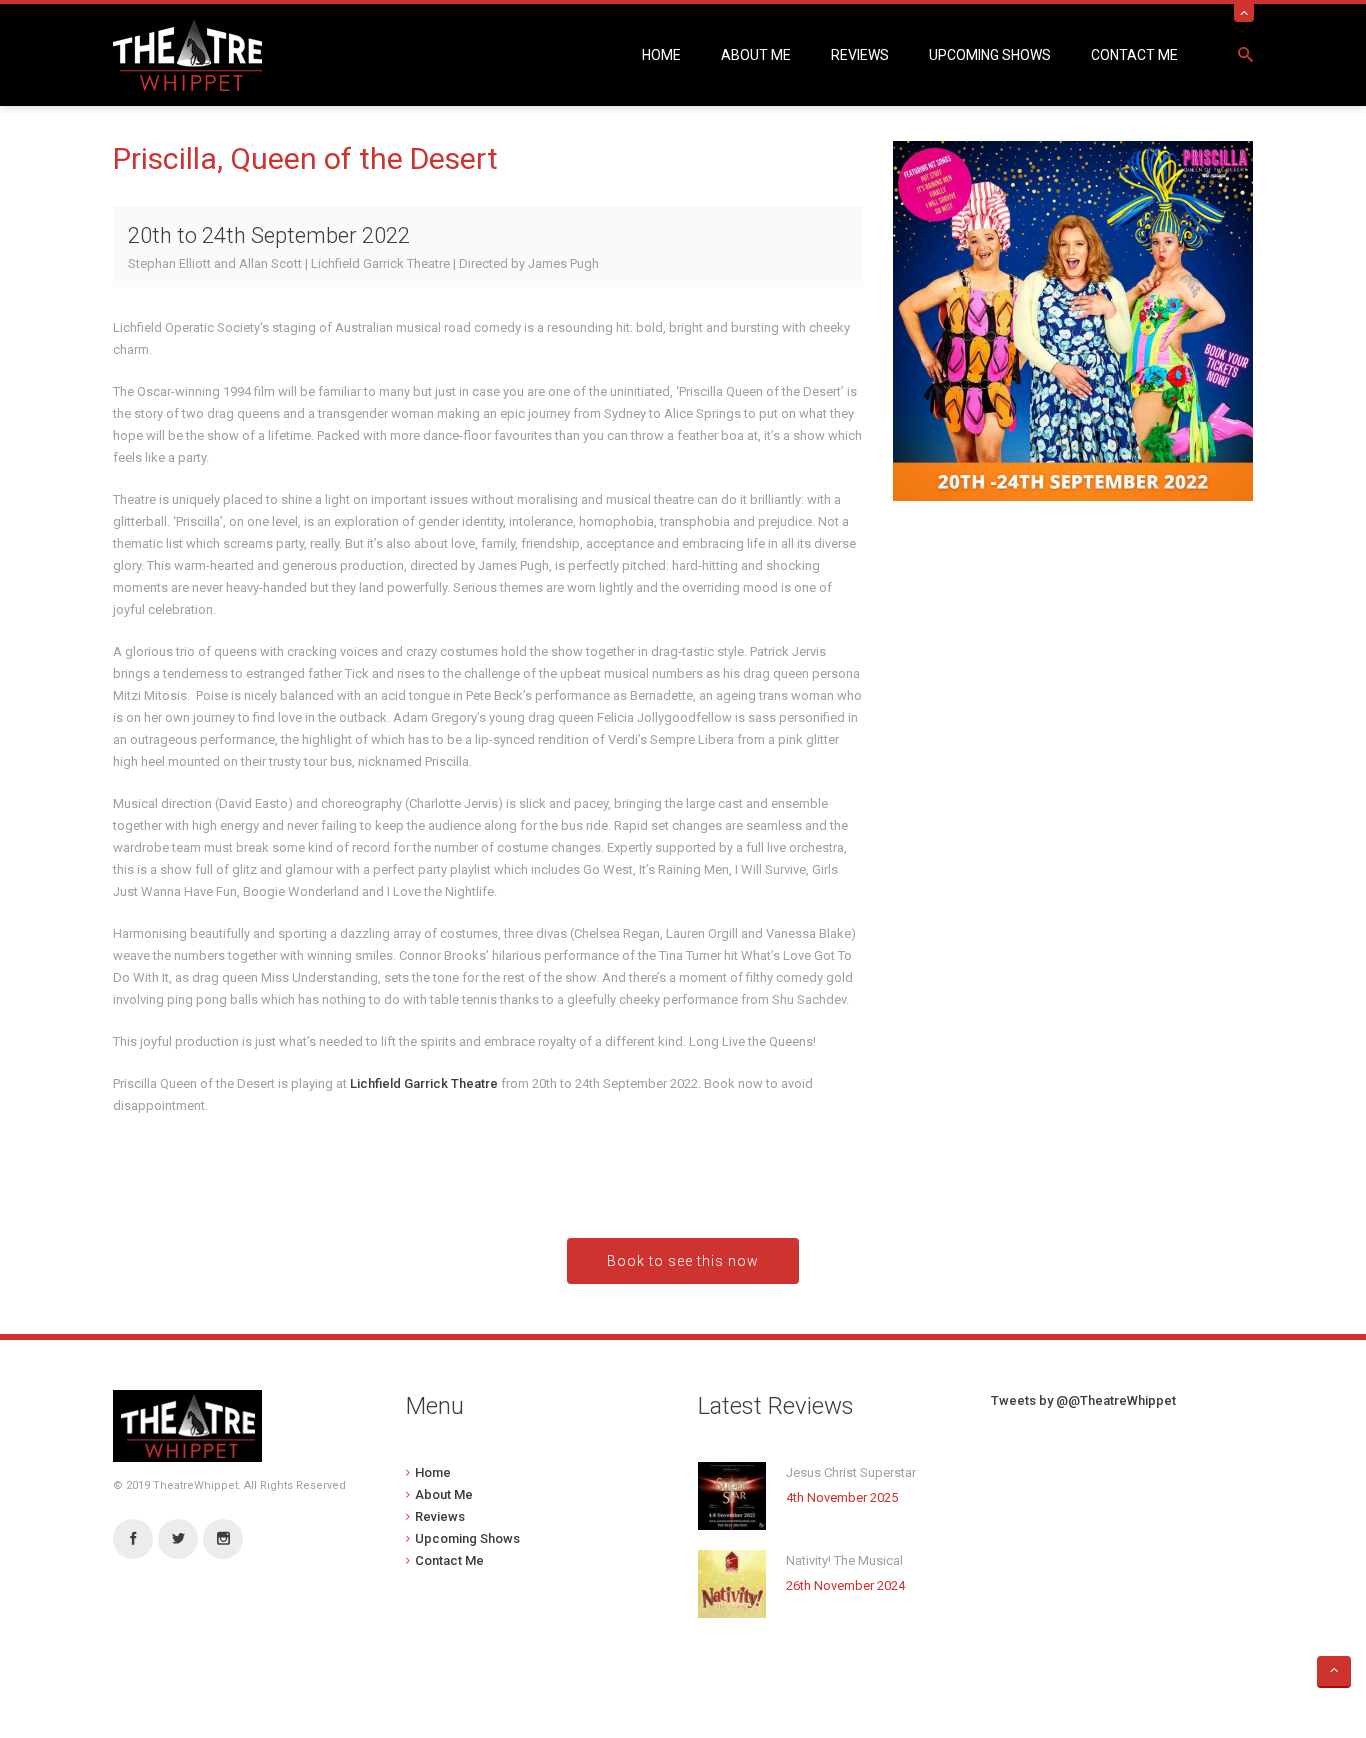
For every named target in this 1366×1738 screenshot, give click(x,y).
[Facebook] (133, 1539)
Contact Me (1134, 55)
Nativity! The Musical (844, 1560)
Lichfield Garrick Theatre (424, 1083)
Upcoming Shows (990, 55)
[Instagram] (223, 1539)
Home (661, 55)
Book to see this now (683, 1261)
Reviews (860, 55)
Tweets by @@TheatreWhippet (1083, 1400)
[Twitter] (178, 1539)
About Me (756, 55)
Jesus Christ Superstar (851, 1472)
